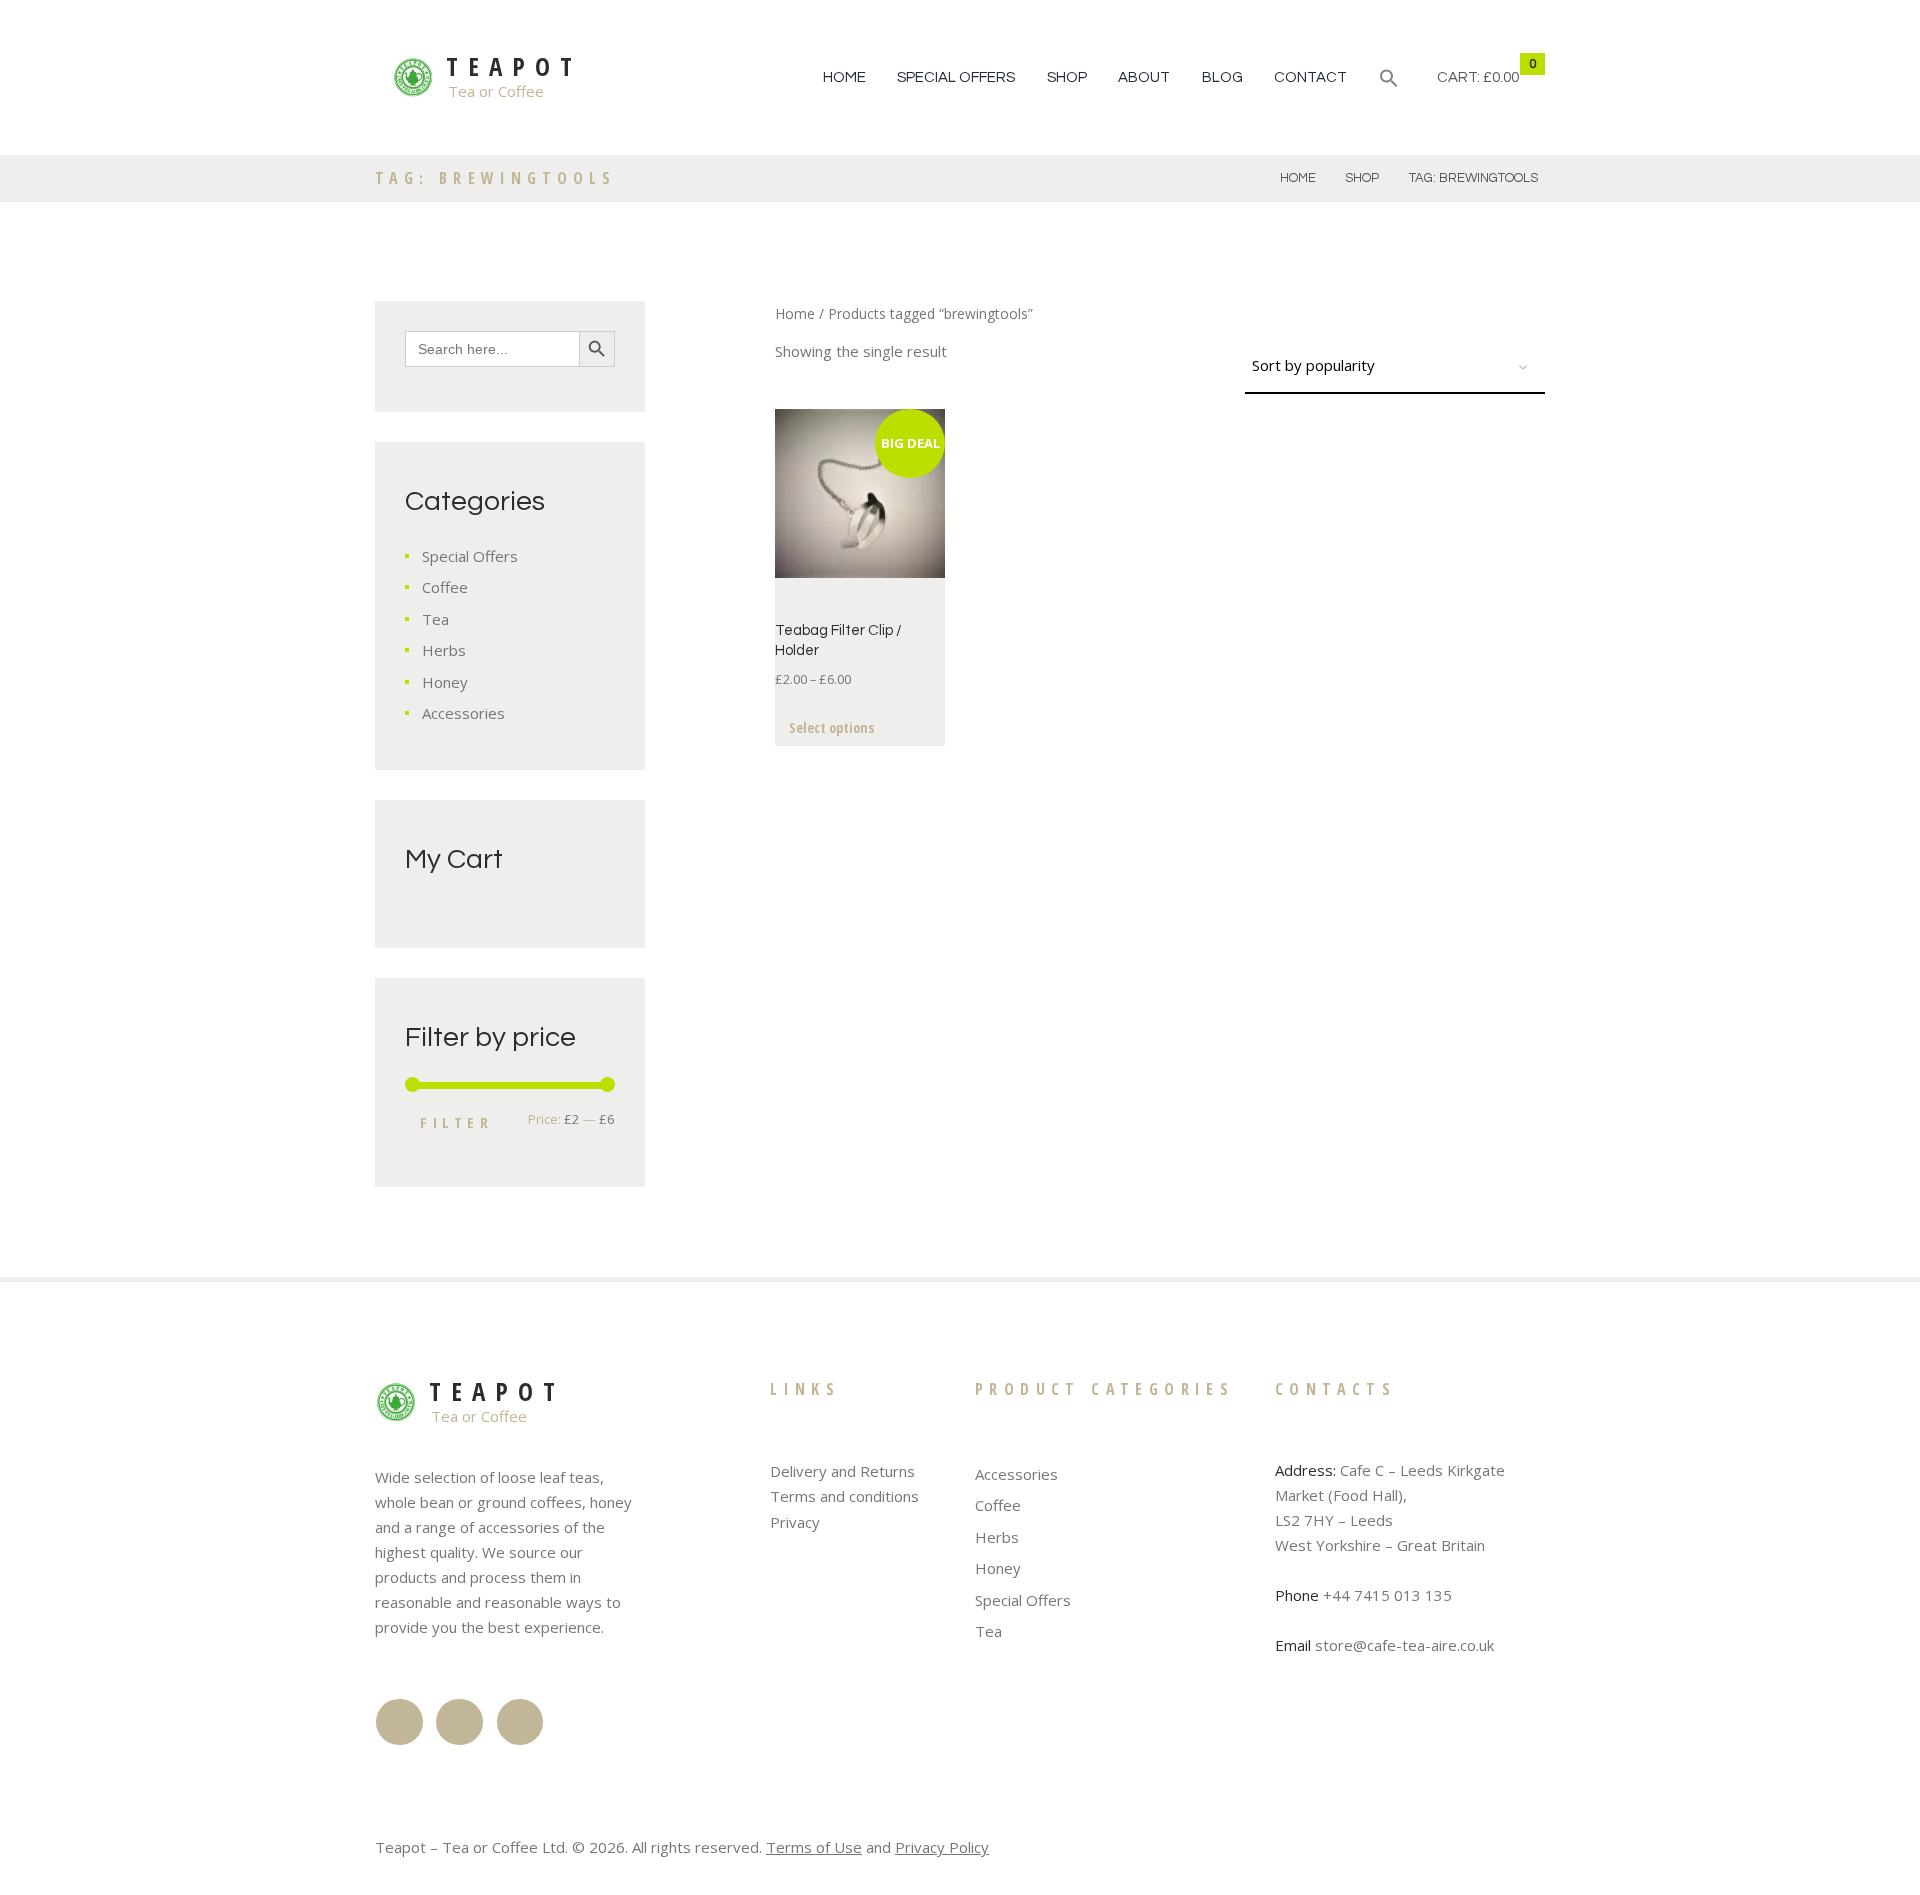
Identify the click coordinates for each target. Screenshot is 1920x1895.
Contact (1310, 77)
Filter (456, 1122)
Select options (831, 727)
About (1144, 77)
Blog (1222, 77)
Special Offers (956, 77)
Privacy (795, 1522)
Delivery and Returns (842, 1471)
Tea (435, 619)
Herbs (444, 650)
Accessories (463, 713)
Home (844, 77)
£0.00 (1501, 77)
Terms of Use (814, 1847)
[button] (1389, 81)
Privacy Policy (942, 1847)
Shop (1067, 77)
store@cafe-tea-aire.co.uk (1404, 1645)
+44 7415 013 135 (1387, 1595)
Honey (445, 682)
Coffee (445, 587)
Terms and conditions (844, 1496)
